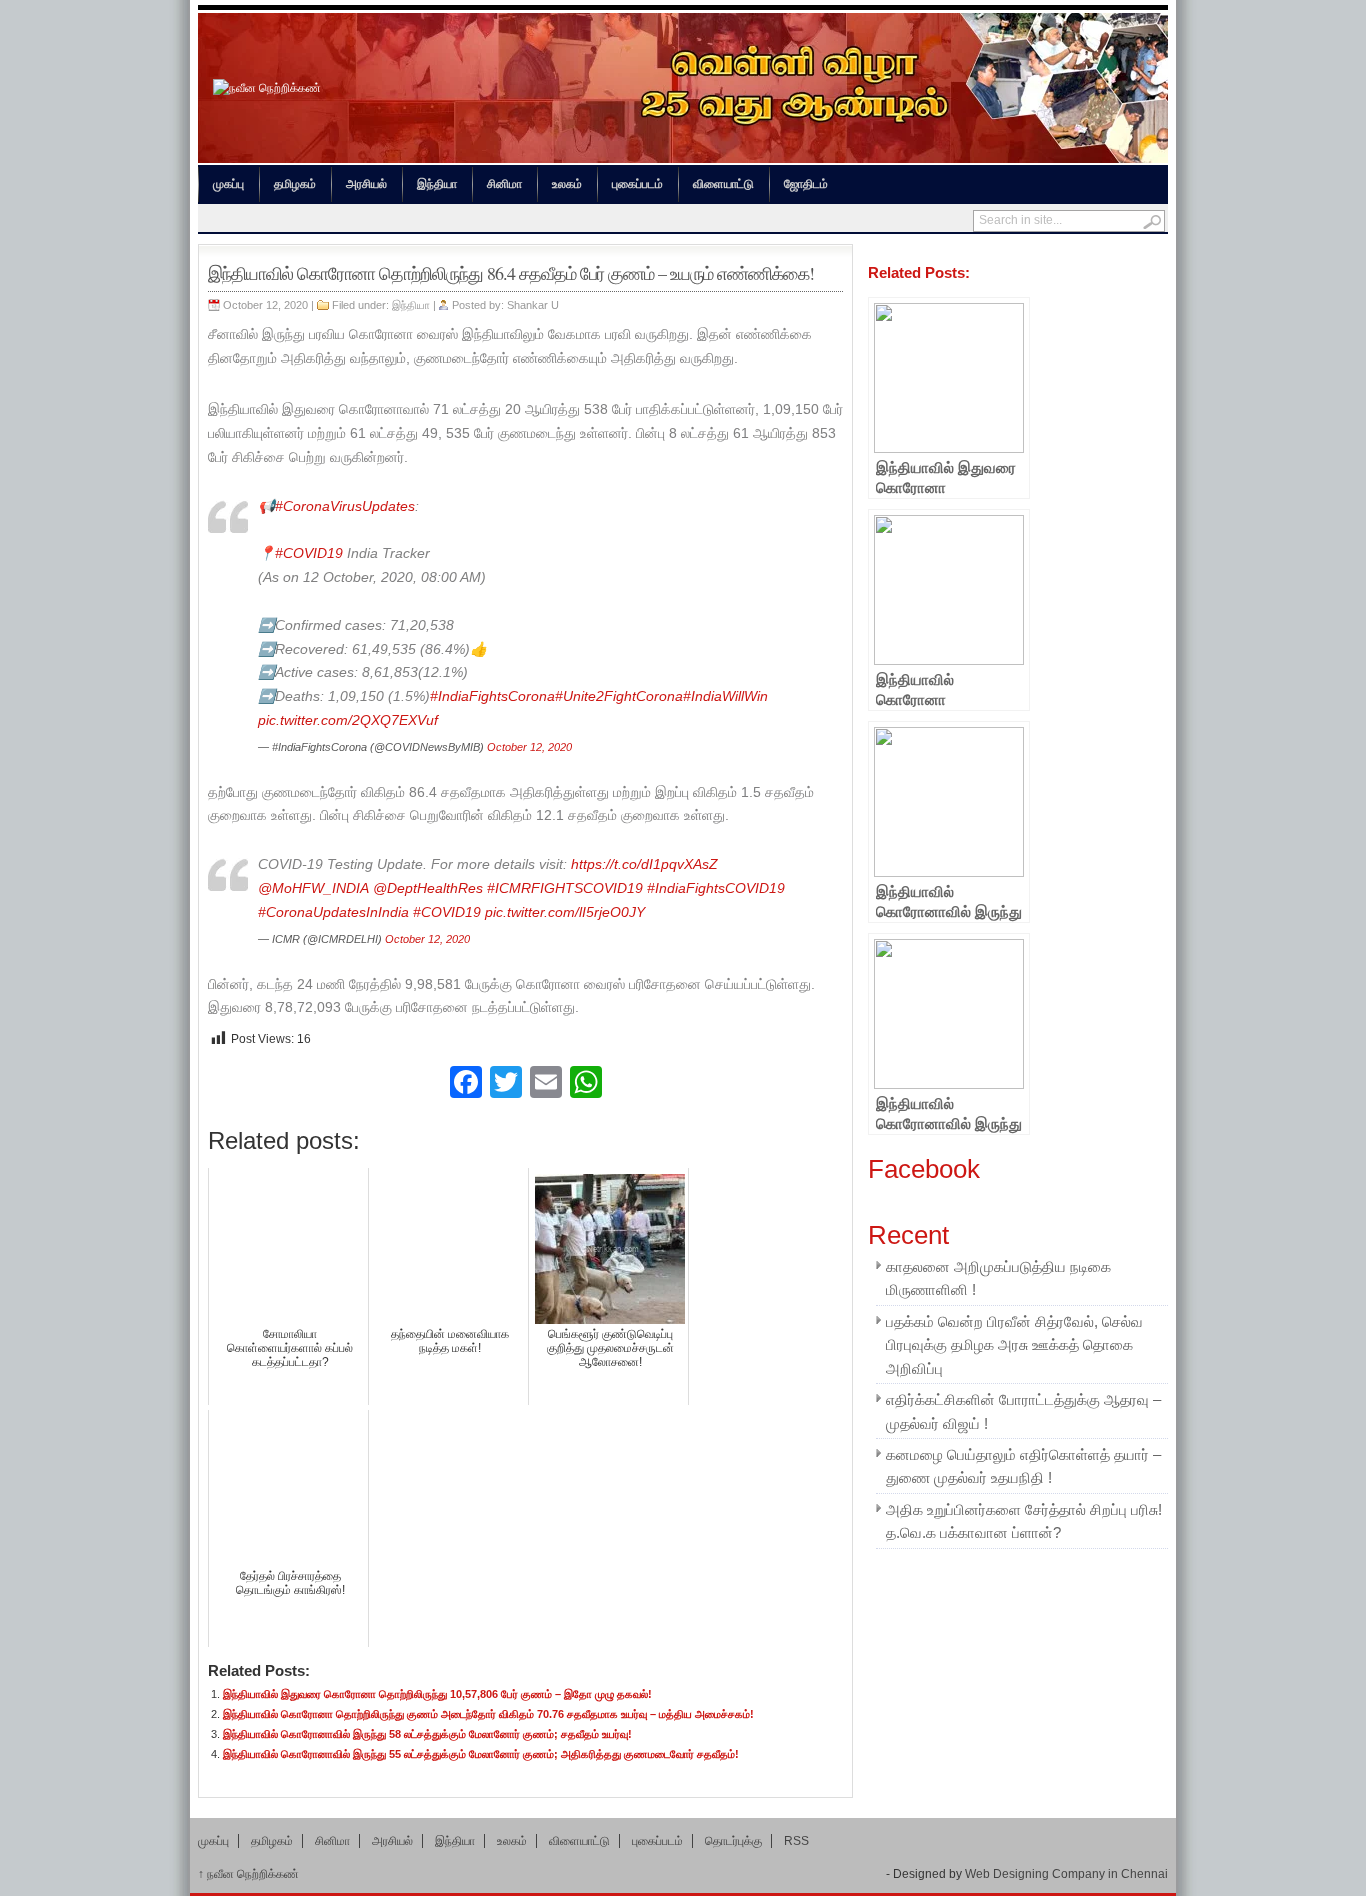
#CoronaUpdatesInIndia (333, 912)
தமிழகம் (295, 184)
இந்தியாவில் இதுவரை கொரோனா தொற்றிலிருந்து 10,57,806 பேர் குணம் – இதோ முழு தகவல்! (437, 1694)
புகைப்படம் (637, 184)
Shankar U (533, 305)
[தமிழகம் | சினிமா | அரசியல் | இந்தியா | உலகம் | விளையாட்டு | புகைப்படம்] (267, 88)
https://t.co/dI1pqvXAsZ (644, 864)
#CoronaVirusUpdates (345, 506)
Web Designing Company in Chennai (1066, 1874)
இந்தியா (437, 184)
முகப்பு (228, 184)
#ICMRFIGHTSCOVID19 (565, 888)
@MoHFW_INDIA (313, 888)
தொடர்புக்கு (733, 1840)
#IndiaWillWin (725, 696)
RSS (796, 1840)
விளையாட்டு (723, 184)
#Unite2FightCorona (619, 696)
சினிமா (504, 184)
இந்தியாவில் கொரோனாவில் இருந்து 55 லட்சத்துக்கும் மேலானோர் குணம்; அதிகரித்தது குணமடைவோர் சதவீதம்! (481, 1754)
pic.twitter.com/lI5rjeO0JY (565, 912)
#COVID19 (309, 553)
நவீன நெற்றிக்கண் (248, 1874)
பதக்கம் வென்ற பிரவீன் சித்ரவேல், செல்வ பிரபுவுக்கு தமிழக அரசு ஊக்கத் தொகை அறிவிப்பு (1014, 1345)
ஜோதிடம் (806, 184)
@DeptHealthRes (428, 888)
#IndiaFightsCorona (492, 696)
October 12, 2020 (529, 747)
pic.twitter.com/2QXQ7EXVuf (348, 720)
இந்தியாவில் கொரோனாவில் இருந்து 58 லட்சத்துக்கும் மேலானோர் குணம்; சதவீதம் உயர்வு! (427, 1734)
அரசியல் (366, 184)
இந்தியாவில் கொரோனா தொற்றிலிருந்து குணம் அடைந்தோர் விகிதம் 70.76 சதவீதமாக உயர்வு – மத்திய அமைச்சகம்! (488, 1714)
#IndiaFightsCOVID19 (716, 888)
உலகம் (567, 184)
